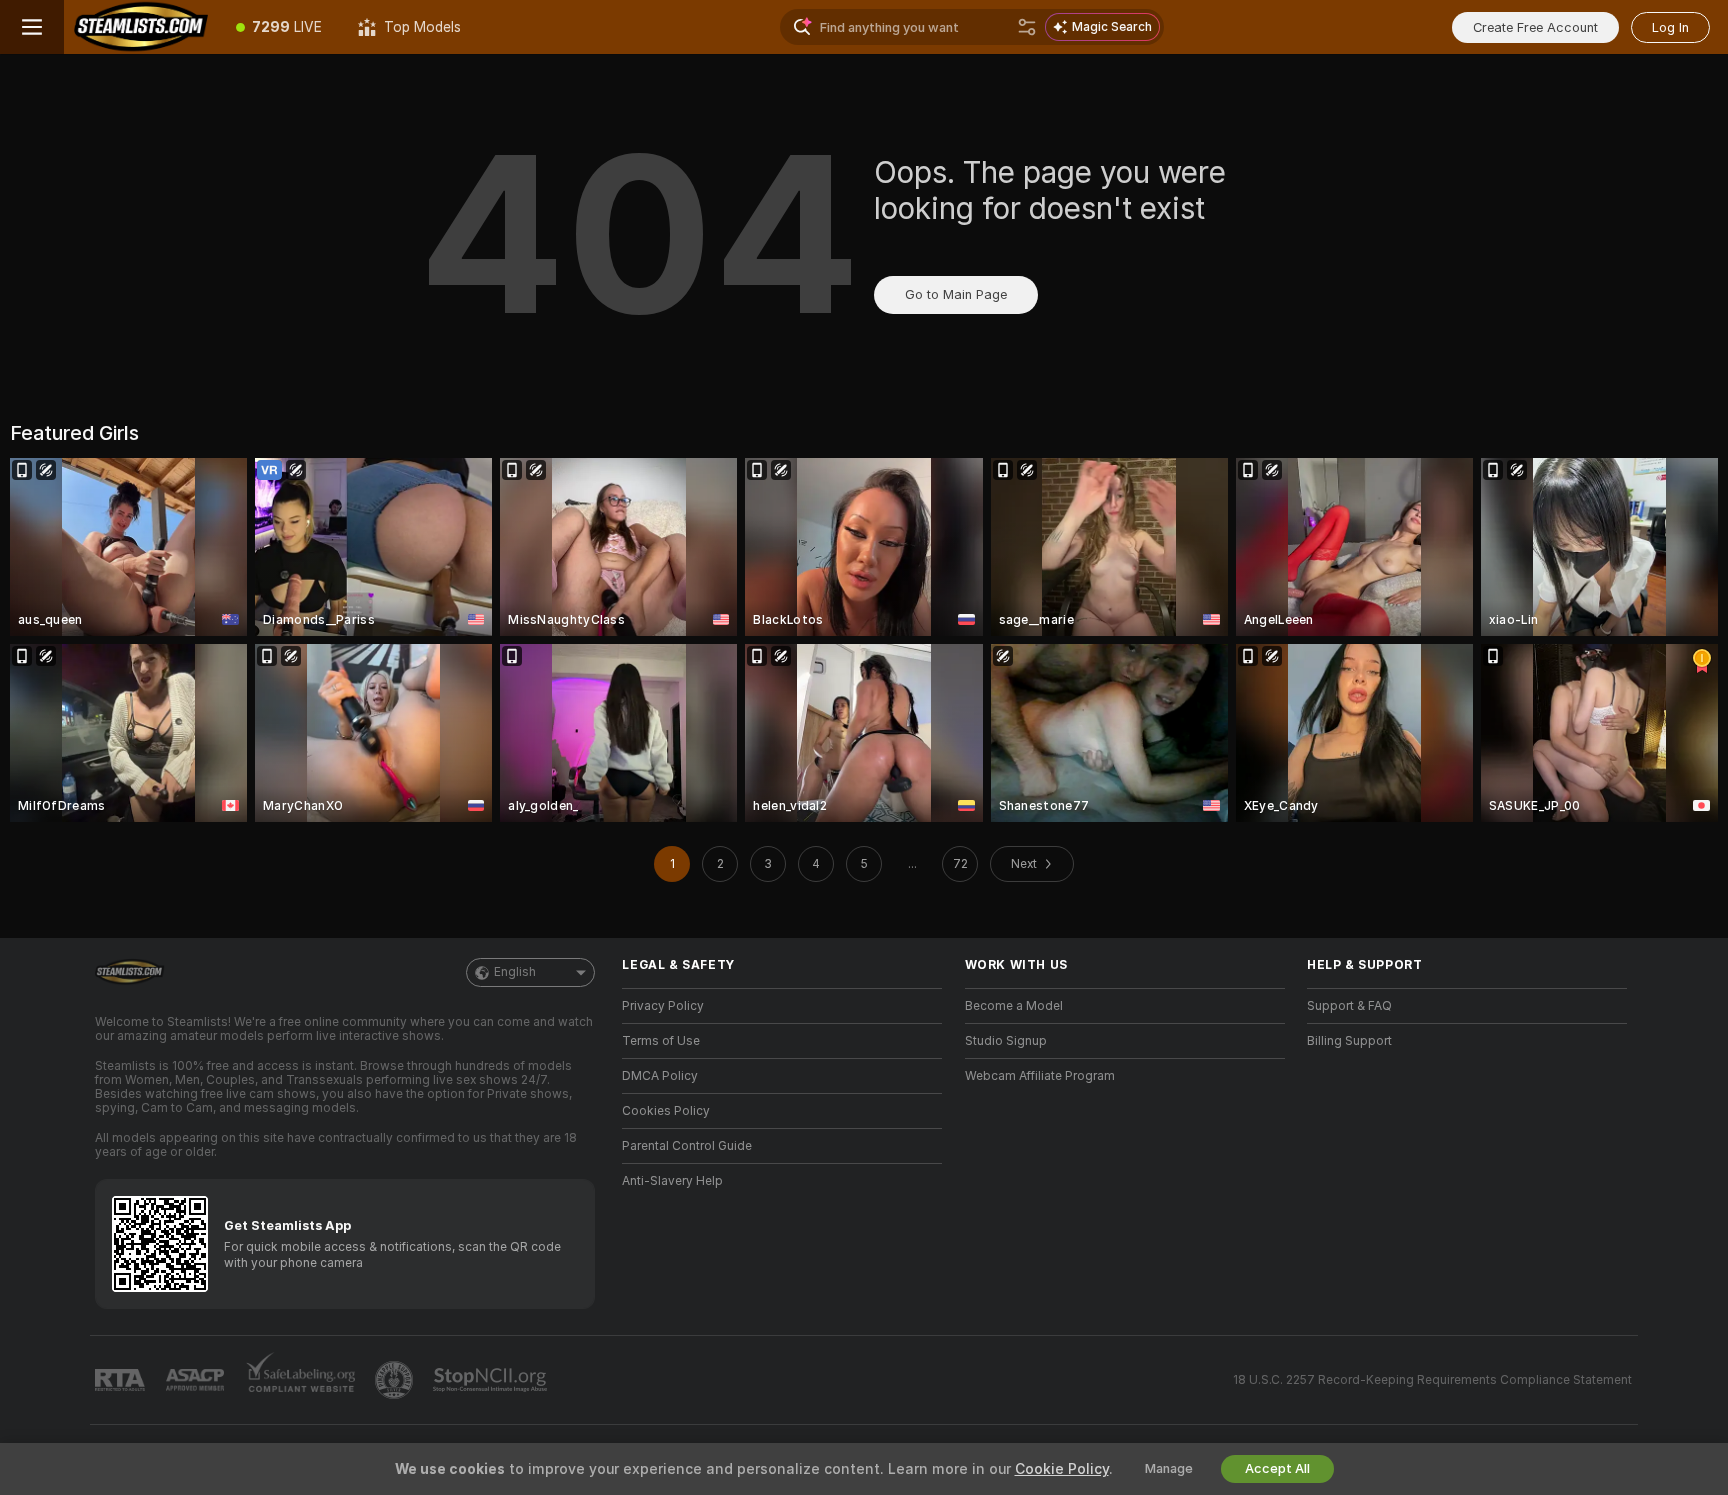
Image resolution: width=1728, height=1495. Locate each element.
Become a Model (1014, 1006)
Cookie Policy (1062, 1469)
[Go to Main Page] (141, 27)
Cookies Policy (666, 1111)
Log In (1670, 27)
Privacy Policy (663, 1006)
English (515, 972)
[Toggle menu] (32, 27)
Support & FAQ (1349, 1006)
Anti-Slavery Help (672, 1181)
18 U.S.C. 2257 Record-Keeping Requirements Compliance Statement (1432, 1380)
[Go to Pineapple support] (396, 1380)
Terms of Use (661, 1041)
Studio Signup (1006, 1041)
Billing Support (1349, 1041)
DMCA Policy (660, 1076)
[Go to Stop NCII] (492, 1380)
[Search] (1027, 27)
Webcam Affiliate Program (1040, 1076)
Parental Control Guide (687, 1146)
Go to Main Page (956, 294)
